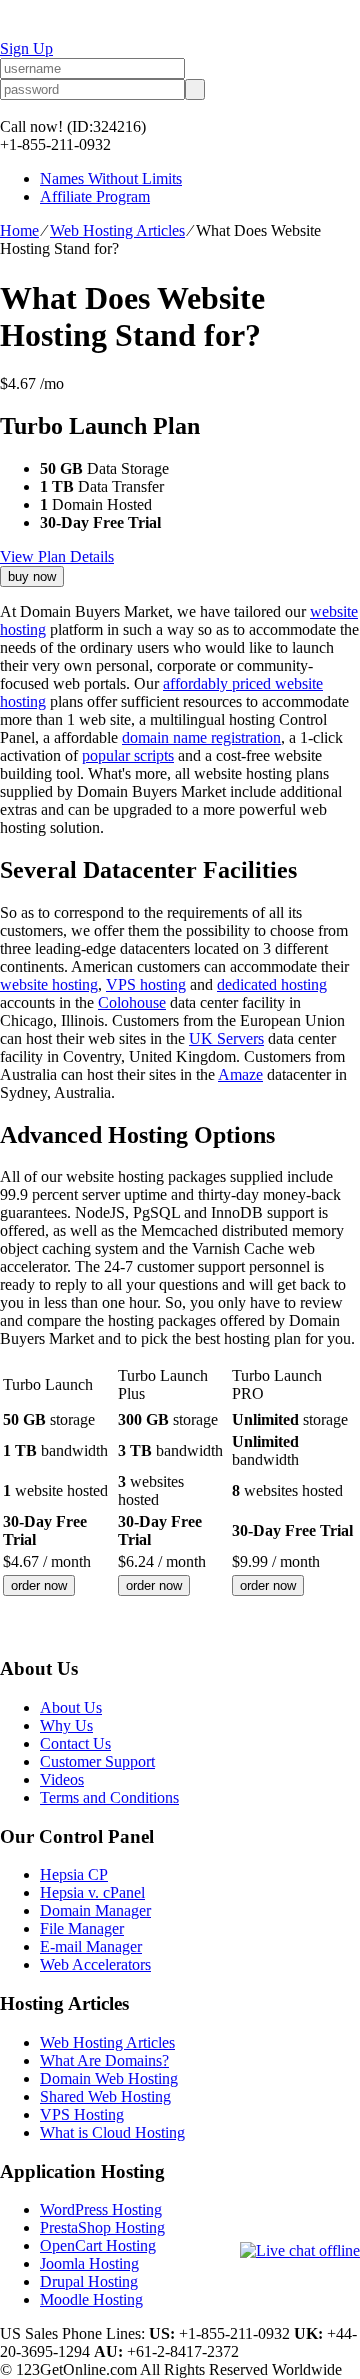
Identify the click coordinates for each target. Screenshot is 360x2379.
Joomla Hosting (89, 2263)
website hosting (49, 984)
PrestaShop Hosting (102, 2227)
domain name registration (201, 737)
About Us (71, 1707)
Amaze (240, 1074)
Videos (62, 1779)
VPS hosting (146, 984)
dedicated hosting (272, 984)
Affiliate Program (95, 196)
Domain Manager (95, 1910)
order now (39, 1585)
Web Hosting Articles (117, 230)
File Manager (82, 1928)
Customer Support (97, 1761)
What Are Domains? (104, 2060)
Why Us (66, 1725)
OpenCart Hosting (98, 2245)
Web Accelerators (95, 1964)
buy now (32, 576)
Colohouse (132, 1002)
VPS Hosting (82, 2114)
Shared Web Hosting (105, 2096)
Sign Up (26, 48)
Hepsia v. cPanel (92, 1892)
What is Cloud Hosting (112, 2132)
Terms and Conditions (109, 1797)
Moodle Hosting (91, 2299)
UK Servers (226, 1038)
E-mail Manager (91, 1946)
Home (19, 230)
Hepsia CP (74, 1874)
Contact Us (75, 1743)
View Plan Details (57, 556)
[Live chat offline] (300, 2251)
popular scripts (128, 755)
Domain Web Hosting (109, 2078)
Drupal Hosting (89, 2281)
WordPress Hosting (101, 2209)
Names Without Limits (111, 178)
